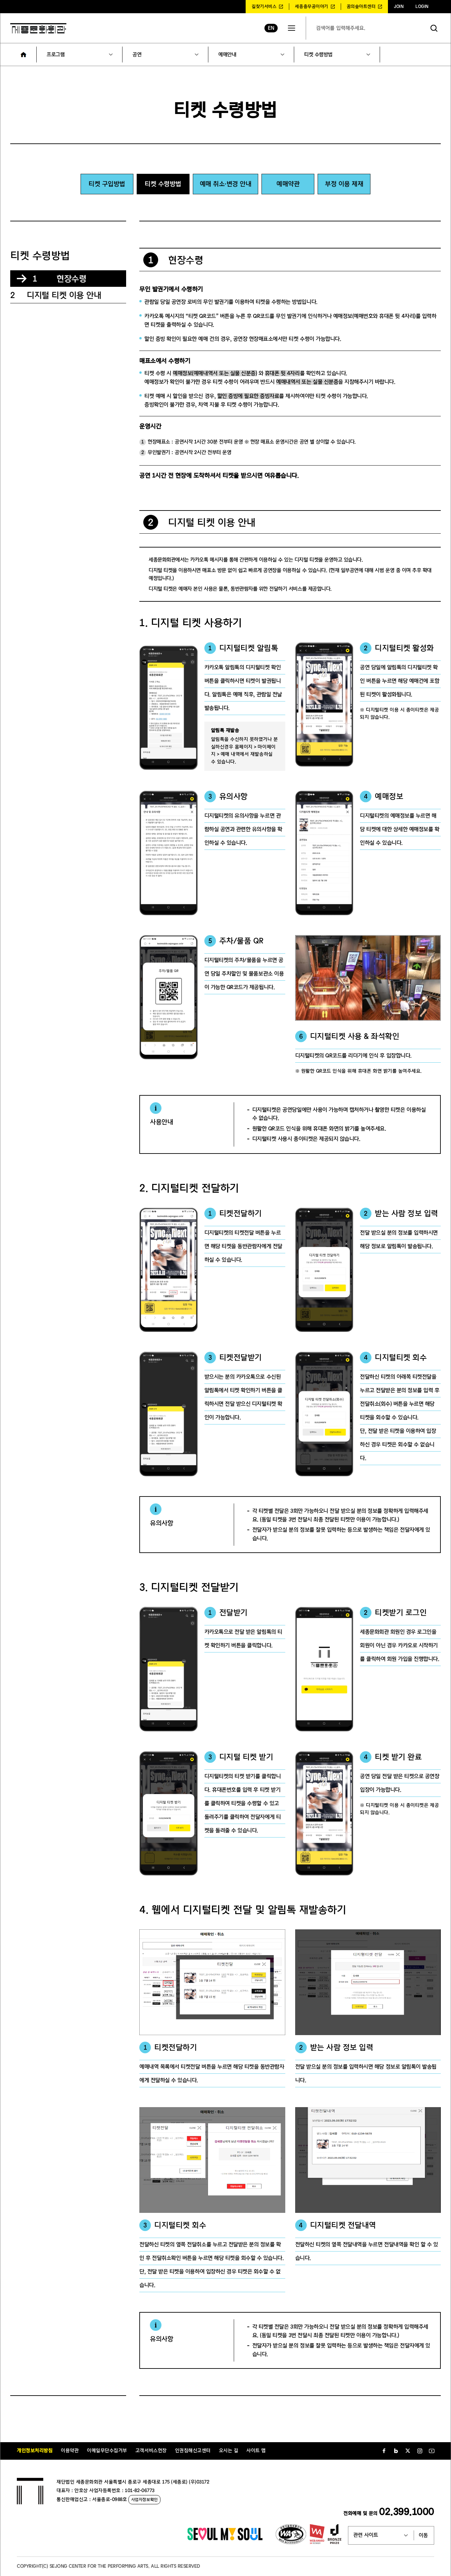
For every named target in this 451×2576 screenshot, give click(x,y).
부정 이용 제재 (344, 184)
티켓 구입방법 (107, 184)
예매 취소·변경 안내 (226, 184)
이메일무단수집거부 (107, 2451)
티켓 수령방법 (318, 55)
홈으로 (23, 55)
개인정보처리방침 (35, 2451)
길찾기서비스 (264, 7)
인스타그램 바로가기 (420, 2451)
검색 (434, 28)
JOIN (399, 7)
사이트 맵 (256, 2451)
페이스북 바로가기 (384, 2451)
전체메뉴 (292, 28)
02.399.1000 (407, 2512)
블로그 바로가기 (396, 2451)
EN (271, 28)
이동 (423, 2535)
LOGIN (422, 7)
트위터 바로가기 (408, 2451)
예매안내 (227, 55)
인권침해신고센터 (193, 2451)
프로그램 (55, 55)
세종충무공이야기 (311, 7)
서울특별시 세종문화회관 (38, 28)
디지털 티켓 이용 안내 (56, 295)
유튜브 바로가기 (432, 2451)
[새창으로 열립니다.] (225, 2539)
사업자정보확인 (144, 2500)
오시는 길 (229, 2451)
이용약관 (70, 2451)
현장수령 (59, 279)
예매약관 (288, 184)
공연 (137, 55)
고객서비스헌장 (151, 2451)
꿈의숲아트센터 (361, 7)
